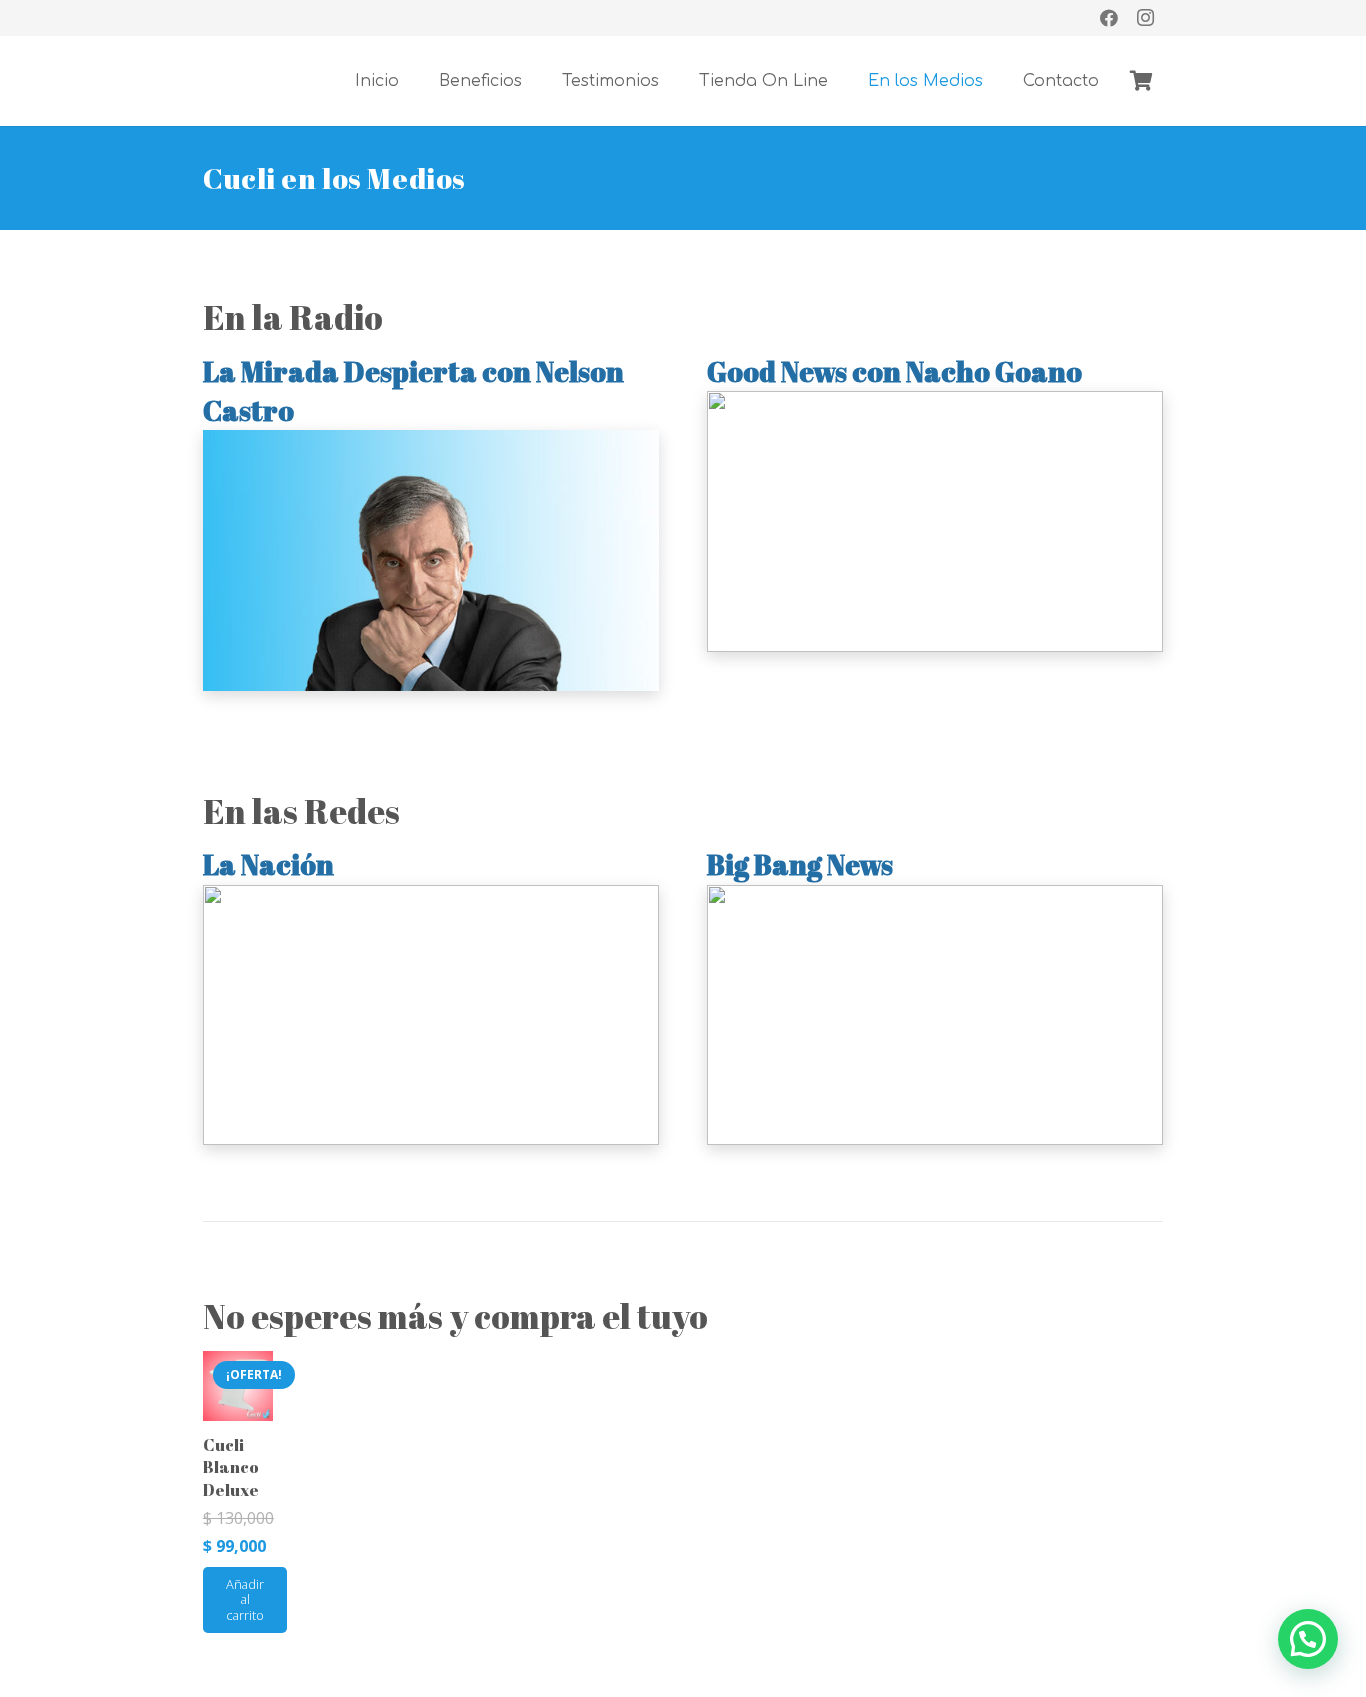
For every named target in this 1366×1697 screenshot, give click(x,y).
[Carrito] (1141, 81)
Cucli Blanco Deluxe (231, 1467)
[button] (1308, 1639)
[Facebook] (1109, 18)
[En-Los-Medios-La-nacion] (431, 1015)
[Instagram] (1145, 18)
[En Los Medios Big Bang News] (935, 1015)
